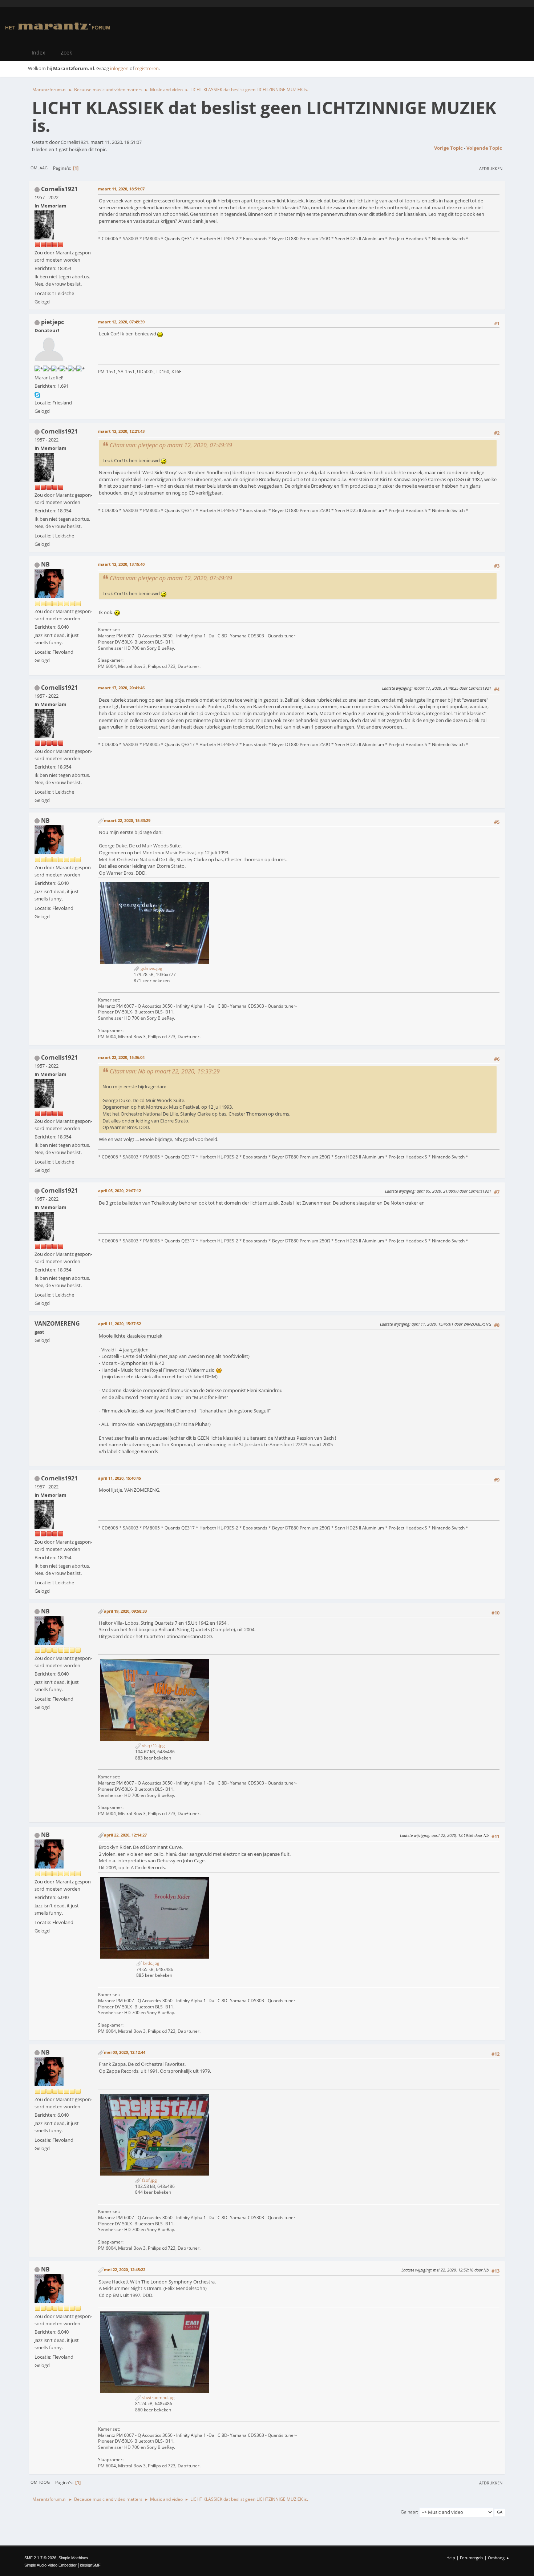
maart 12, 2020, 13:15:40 (121, 564)
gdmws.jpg (151, 968)
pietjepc (52, 322)
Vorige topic (448, 148)
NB (45, 564)
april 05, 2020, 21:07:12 (120, 1191)
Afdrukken (491, 168)
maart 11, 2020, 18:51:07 (121, 189)
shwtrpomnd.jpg (158, 2397)
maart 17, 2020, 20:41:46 (121, 688)
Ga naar (409, 2512)
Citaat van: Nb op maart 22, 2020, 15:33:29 (165, 1071)
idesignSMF (90, 2565)
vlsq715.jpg (153, 1745)
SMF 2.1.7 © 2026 (40, 2558)
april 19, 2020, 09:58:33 (125, 1611)
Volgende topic (484, 148)
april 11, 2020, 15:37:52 (120, 1324)
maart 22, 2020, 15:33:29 (127, 820)
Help (451, 2558)
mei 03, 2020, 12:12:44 (125, 2052)
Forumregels (472, 2558)
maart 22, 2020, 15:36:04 (121, 1057)
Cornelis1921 (59, 189)
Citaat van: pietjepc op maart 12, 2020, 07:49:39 (171, 445)
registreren (147, 68)
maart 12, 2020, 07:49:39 (121, 322)
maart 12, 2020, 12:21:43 (121, 431)
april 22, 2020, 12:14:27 (125, 1835)
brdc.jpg (151, 1963)
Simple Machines (73, 2558)
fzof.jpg (149, 2180)
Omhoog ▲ (499, 2558)
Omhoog (40, 2482)
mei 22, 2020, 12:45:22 (125, 2269)
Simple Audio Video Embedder (50, 2565)
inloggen (119, 68)
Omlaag (39, 168)
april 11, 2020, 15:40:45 (120, 1478)
